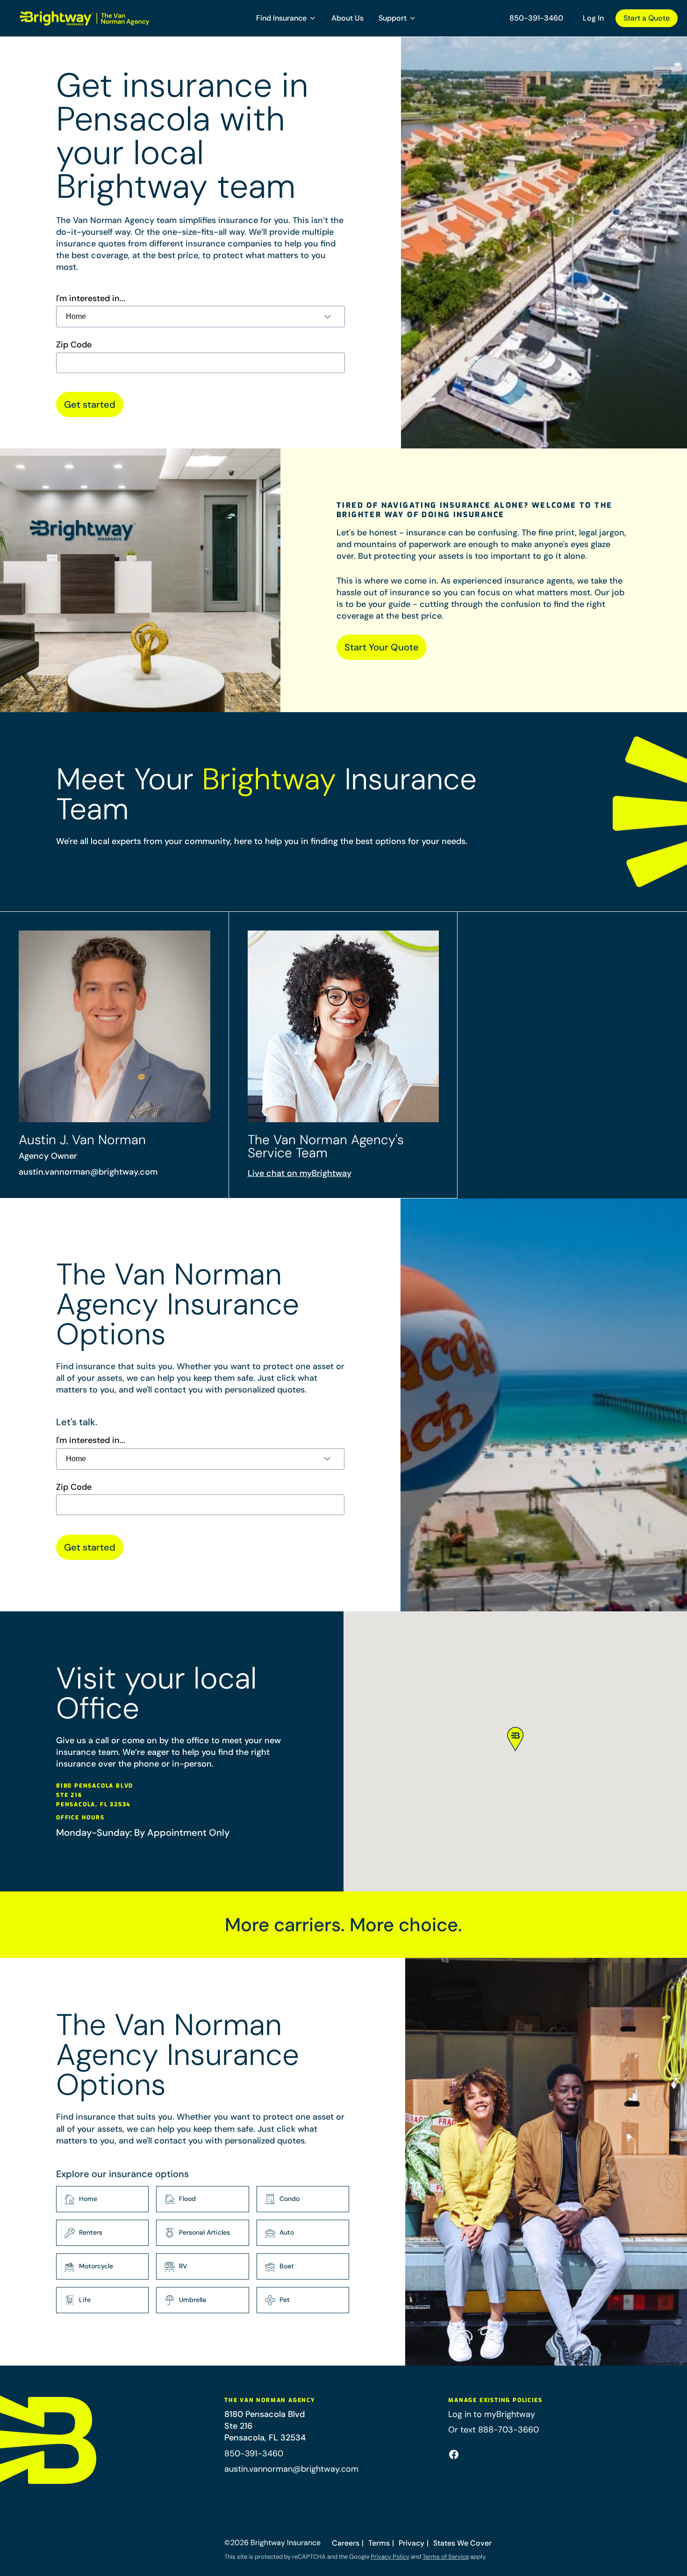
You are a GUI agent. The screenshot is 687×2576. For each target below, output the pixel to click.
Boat (287, 2266)
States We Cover (462, 2543)
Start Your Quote (382, 647)
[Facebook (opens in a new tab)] (454, 2454)
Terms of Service (446, 2557)
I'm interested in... (91, 299)
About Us (347, 18)
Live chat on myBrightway (300, 1173)
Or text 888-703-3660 (494, 2430)
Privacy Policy (390, 2557)
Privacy (411, 2543)
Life (85, 2300)
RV (183, 2266)
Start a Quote (647, 18)
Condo (290, 2199)
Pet (285, 2300)
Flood (187, 2199)
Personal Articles (204, 2232)
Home (88, 2199)
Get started (90, 404)
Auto (287, 2232)
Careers (346, 2543)
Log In (593, 18)
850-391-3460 (536, 18)
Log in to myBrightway (492, 2414)
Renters (91, 2232)
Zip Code (74, 345)
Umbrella (193, 2300)
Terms (379, 2543)
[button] (286, 18)
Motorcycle (96, 2266)
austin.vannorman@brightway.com (88, 1172)
